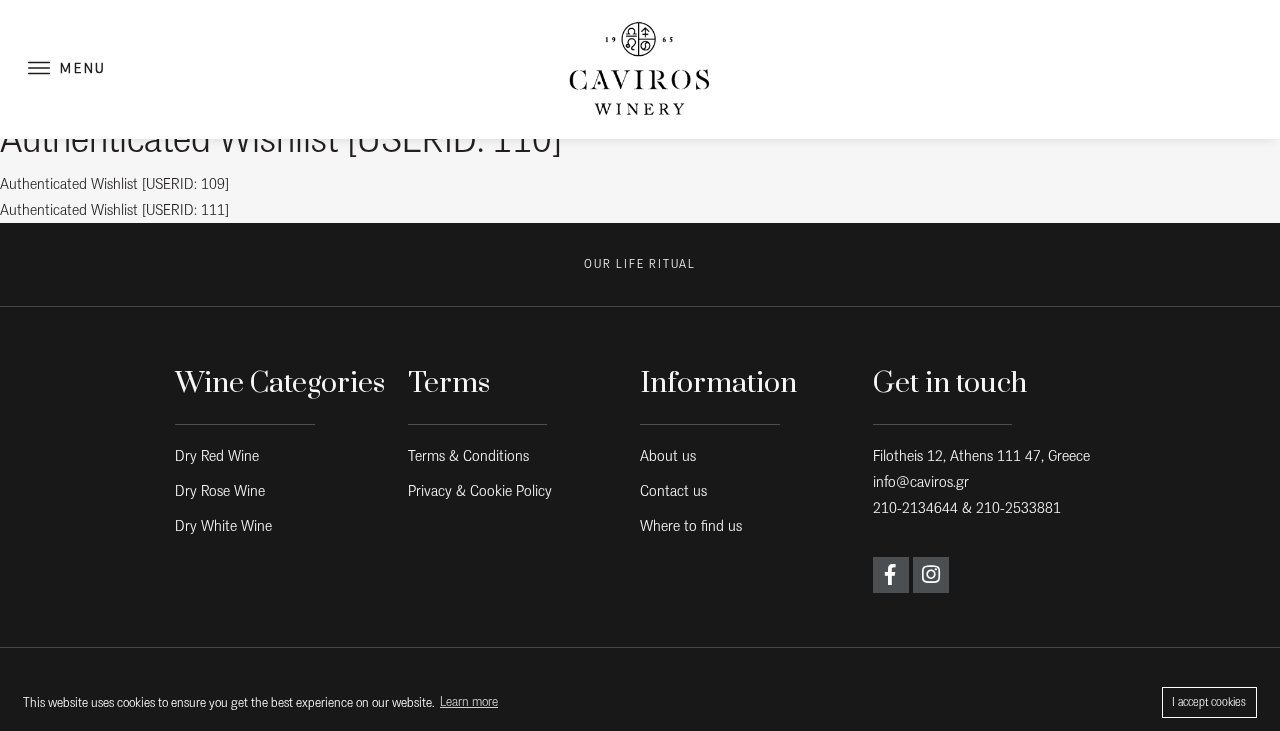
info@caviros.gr (921, 481)
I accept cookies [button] (1209, 701)
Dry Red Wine (217, 455)
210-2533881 (1018, 507)
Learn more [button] (469, 701)
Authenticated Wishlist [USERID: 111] (114, 209)
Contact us (673, 490)
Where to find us (691, 525)
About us (668, 455)
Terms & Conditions (468, 455)
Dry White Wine (223, 525)
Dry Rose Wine (220, 490)
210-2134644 (915, 507)
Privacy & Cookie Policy (480, 490)
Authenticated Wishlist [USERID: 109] (114, 183)
